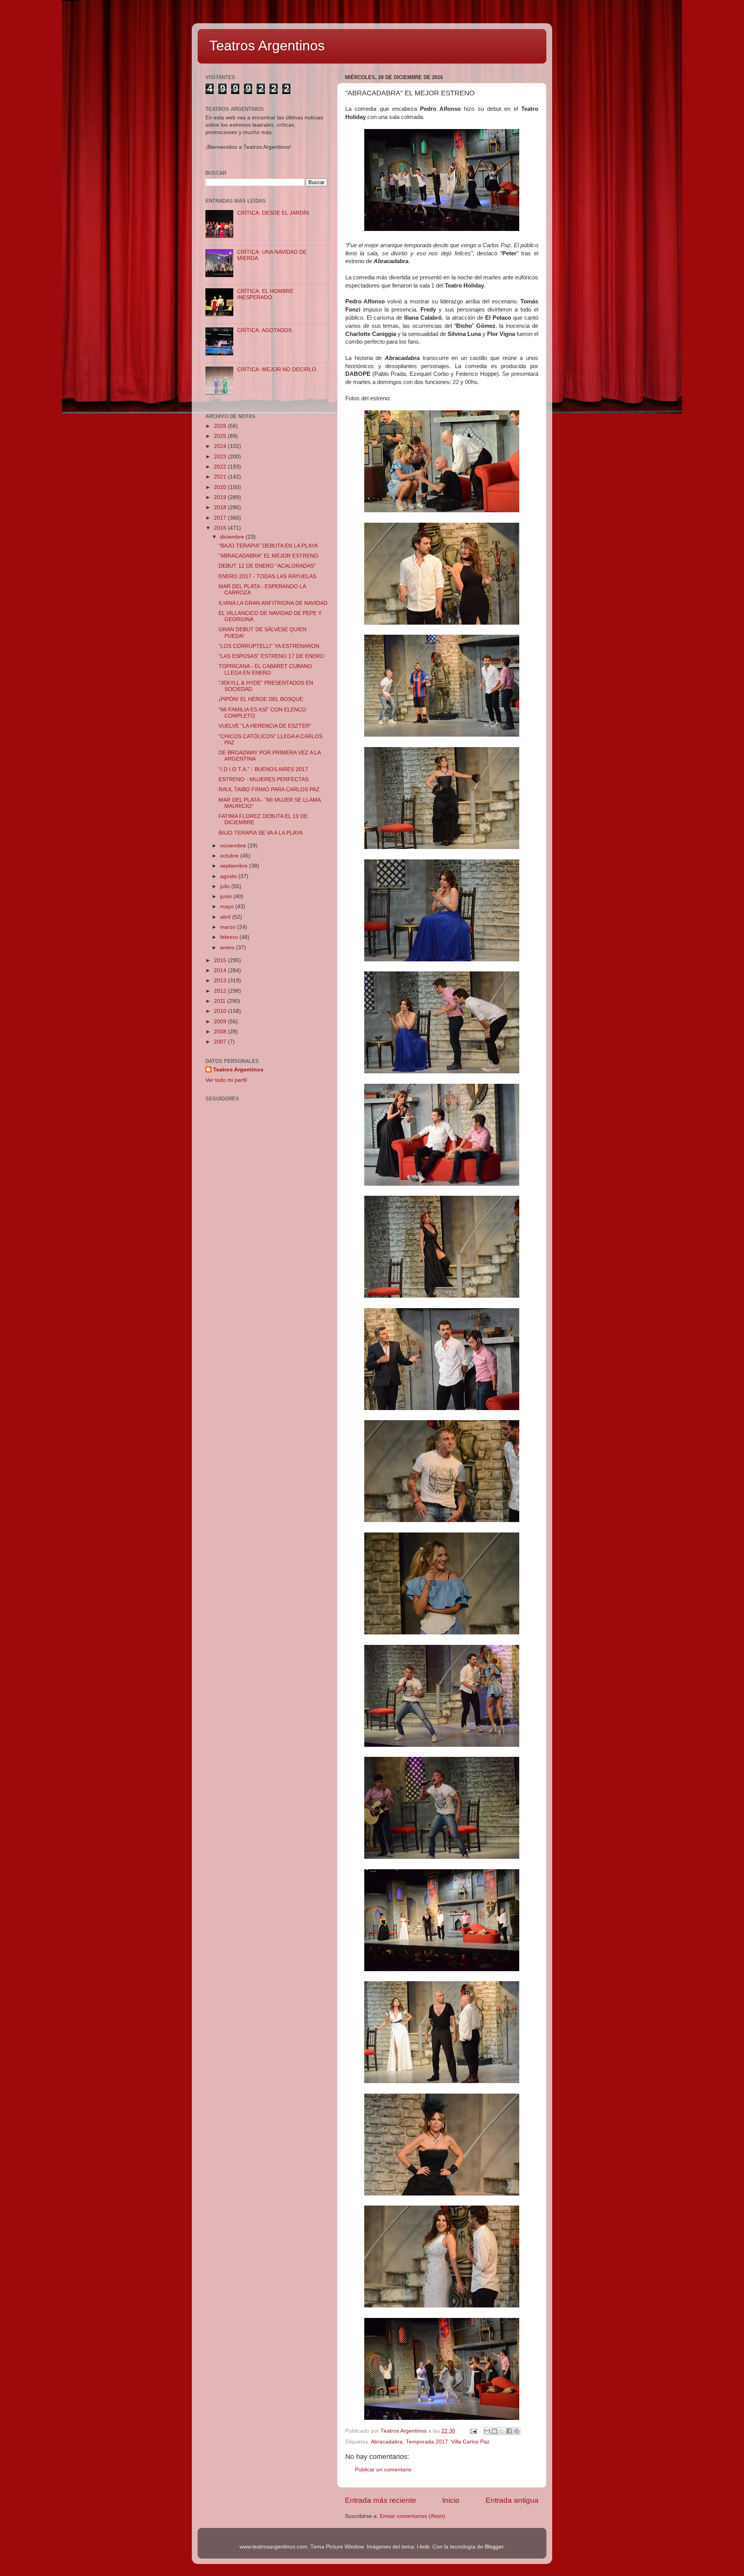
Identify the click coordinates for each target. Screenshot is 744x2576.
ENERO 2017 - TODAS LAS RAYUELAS (267, 576)
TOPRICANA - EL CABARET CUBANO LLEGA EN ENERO (265, 669)
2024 (221, 446)
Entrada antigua (512, 2500)
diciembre (233, 537)
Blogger (494, 2547)
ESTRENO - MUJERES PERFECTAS (263, 779)
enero (228, 948)
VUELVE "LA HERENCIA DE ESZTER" (265, 726)
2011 (220, 1001)
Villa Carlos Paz (470, 2442)
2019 (221, 497)
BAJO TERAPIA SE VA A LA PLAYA (261, 833)
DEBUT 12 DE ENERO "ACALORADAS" (267, 566)
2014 (221, 970)
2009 (221, 1022)
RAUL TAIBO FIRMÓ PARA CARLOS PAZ (269, 790)
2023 (221, 457)
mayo (228, 907)
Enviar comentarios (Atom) (412, 2516)
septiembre (235, 866)
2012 (221, 991)
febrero (230, 937)
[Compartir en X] (502, 2431)
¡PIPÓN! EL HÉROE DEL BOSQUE (261, 699)
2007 (221, 1042)
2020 (221, 487)
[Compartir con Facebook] (509, 2431)
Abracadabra (387, 2442)
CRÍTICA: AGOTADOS (264, 330)
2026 (221, 426)
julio (226, 886)
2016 (221, 528)
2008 (221, 1032)
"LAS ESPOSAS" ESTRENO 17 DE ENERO (271, 656)
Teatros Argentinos (267, 46)
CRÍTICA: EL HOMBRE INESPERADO (265, 294)
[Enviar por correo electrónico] (487, 2431)
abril (226, 917)
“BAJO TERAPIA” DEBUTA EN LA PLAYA (268, 546)
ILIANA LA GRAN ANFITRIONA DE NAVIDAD (273, 603)
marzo (229, 927)
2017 (221, 518)
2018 (221, 507)
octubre (230, 856)
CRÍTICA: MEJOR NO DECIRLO (277, 369)
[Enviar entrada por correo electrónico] (473, 2431)
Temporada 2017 (427, 2442)
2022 (221, 467)
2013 (221, 981)
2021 (221, 477)
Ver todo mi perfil (226, 1080)
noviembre (234, 846)
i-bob (423, 2547)
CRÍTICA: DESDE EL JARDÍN (273, 213)
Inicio (451, 2500)
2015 (221, 960)
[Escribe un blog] (494, 2431)
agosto (229, 876)
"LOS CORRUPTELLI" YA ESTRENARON (269, 646)
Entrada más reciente (381, 2500)
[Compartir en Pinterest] (517, 2431)
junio (227, 896)
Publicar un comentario (383, 2470)
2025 (221, 436)
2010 (221, 1011)
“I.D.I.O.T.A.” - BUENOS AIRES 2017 (263, 769)
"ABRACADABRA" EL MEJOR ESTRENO (268, 556)
